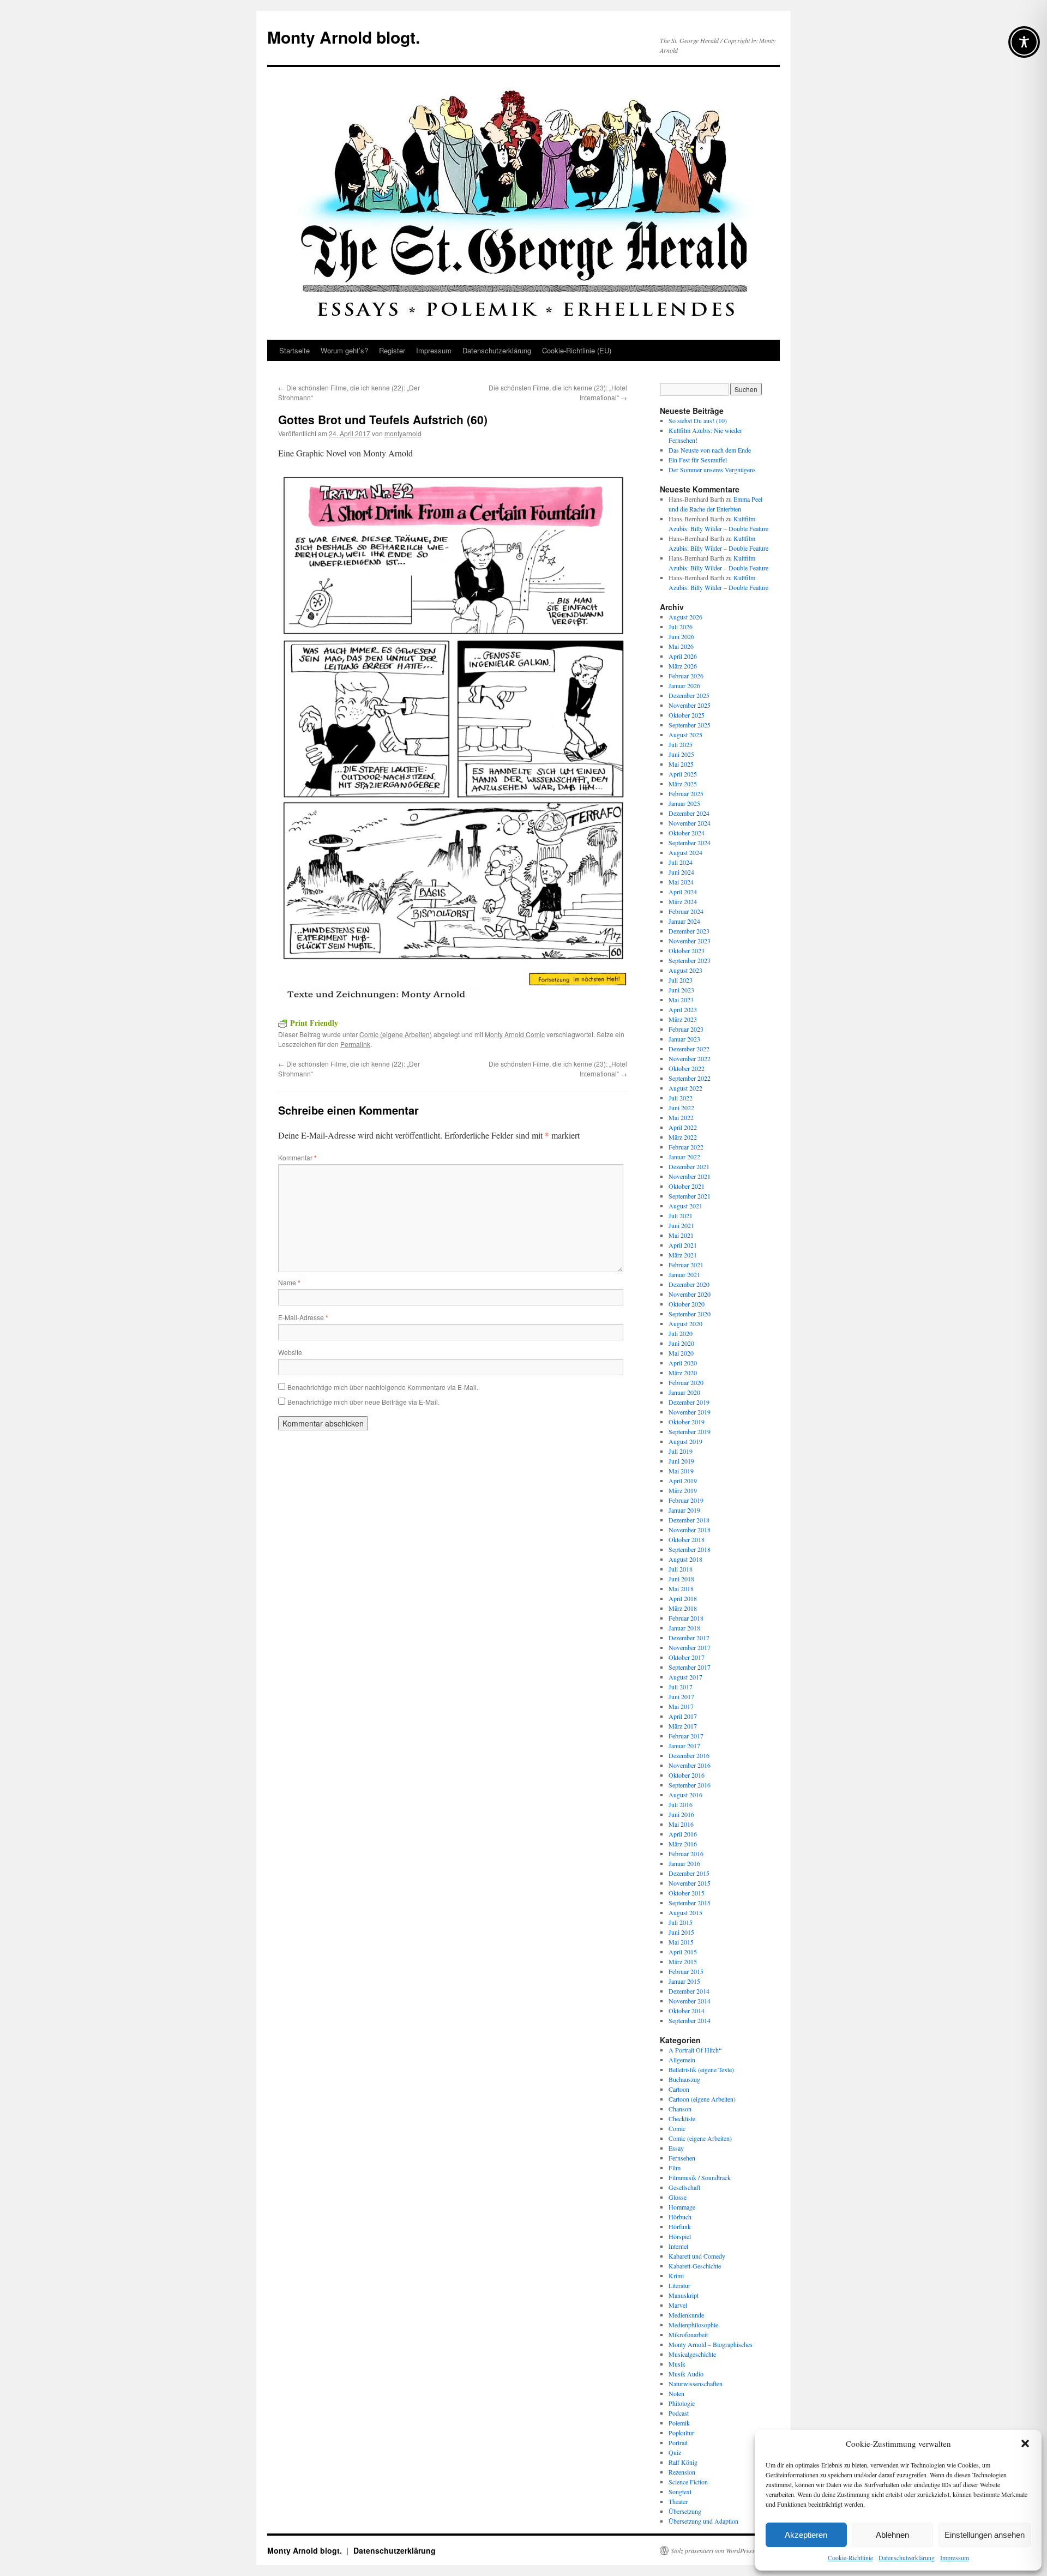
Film (675, 2168)
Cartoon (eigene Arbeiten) (702, 2099)
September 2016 (690, 1785)
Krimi (676, 2276)
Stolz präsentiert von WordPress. (714, 2550)
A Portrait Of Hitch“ (695, 2050)
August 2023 (685, 970)
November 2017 (690, 1647)
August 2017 (685, 1677)
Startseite (294, 350)
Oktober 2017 (687, 1657)
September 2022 (690, 1078)
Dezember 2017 (689, 1638)
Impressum (955, 2557)
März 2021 (683, 1255)
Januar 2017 (684, 1746)
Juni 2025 (681, 754)
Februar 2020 (686, 1382)
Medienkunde (686, 2315)
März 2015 (683, 1961)
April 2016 (683, 1834)
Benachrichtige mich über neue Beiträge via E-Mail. (363, 1402)
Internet (678, 2246)
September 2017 (690, 1667)
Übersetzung (685, 2511)
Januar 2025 (684, 803)
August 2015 (685, 1912)
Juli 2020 (681, 1333)
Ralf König (683, 2462)
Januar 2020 (684, 1392)
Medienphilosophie (693, 2325)
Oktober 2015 (687, 1893)
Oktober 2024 (687, 833)
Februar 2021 (686, 1265)
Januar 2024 (684, 921)
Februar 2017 (686, 1736)
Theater (678, 2501)
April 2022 (683, 1127)
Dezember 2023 (689, 931)
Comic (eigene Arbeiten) (396, 1034)
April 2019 (683, 1480)
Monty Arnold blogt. (344, 37)
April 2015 (683, 1952)
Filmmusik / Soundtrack (700, 2177)
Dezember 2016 (689, 1755)
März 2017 (683, 1726)
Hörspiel (680, 2236)
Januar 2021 (684, 1274)
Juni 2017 (681, 1696)
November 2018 (690, 1530)
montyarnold (403, 433)
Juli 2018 (681, 1569)
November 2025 (690, 705)
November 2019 (690, 1412)
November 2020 (690, 1294)
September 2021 (690, 1196)
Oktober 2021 (687, 1186)
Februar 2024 (686, 911)
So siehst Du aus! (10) (698, 420)
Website (290, 1352)
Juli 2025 (681, 744)
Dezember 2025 (689, 695)
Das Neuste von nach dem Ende (710, 450)
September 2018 (690, 1549)
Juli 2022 (681, 1098)
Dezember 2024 (689, 813)
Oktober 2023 (687, 950)
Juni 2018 (681, 1579)
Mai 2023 (681, 1000)
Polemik (679, 2423)
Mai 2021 (681, 1235)
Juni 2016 (681, 1814)
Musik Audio (686, 2374)
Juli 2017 (681, 1687)
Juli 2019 (681, 1451)
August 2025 (685, 735)
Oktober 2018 (687, 1539)
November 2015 (690, 1883)
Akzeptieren (806, 2535)
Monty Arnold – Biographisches (711, 2344)
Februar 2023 (686, 1029)
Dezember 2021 (689, 1166)
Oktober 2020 (687, 1304)
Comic (677, 2128)
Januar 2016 (684, 1863)
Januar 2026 (684, 685)
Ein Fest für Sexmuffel (698, 460)
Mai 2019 (681, 1471)
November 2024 (690, 823)
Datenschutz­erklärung (907, 2557)
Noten (676, 2393)
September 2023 (690, 960)
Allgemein (682, 2060)
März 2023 (683, 1019)
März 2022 (683, 1137)
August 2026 (685, 617)
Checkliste (682, 2118)
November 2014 (690, 2001)
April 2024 (683, 892)
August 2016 (685, 1795)
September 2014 (690, 2020)
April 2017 (683, 1716)
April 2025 (683, 774)
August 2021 (685, 1206)
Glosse (678, 2197)
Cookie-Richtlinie (850, 2557)
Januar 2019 (684, 1510)
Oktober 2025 (687, 715)
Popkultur (681, 2433)
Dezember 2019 (689, 1402)
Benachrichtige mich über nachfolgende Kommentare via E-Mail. (383, 1387)
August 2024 (685, 852)
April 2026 (683, 656)
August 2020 (685, 1323)
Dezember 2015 (689, 1873)
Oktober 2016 (687, 1775)
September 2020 (690, 1314)
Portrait (678, 2442)
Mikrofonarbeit (688, 2334)
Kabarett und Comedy (697, 2256)
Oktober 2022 (687, 1068)
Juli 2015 (681, 1922)
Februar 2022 (686, 1147)
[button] (1025, 2443)
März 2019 (683, 1490)
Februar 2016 (686, 1853)
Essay (676, 2148)
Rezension (682, 2472)
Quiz (675, 2452)
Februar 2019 (686, 1500)
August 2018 (685, 1559)
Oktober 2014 (687, 2011)
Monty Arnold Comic (515, 1034)
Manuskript (684, 2295)
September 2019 (690, 1431)
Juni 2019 (681, 1461)
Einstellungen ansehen (985, 2535)
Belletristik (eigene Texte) (701, 2069)
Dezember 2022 (689, 1049)
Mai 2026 (681, 646)
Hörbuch (680, 2217)
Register (392, 350)
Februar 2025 (686, 793)
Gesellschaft (684, 2187)
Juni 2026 (681, 636)
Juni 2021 (681, 1225)
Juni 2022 (681, 1108)
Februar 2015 (686, 1971)
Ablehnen (892, 2535)
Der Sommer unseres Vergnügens (712, 470)
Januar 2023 (684, 1039)
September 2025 (690, 725)
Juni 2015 (681, 1932)
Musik (677, 2364)
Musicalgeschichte (692, 2354)
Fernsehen (682, 2158)
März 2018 (683, 1608)
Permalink (355, 1044)
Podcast (679, 2413)
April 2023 (683, 1009)
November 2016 (690, 1765)
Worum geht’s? (344, 350)
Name (289, 1282)
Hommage (682, 2207)
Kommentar (297, 1157)
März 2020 (683, 1373)
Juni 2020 (681, 1343)
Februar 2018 (686, 1618)
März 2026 (683, 666)
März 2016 (683, 1844)
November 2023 (690, 941)
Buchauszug (684, 2079)
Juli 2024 (681, 862)
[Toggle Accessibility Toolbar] (1024, 42)
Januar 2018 (684, 1628)
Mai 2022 (681, 1117)
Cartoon (679, 2089)
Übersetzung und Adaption (703, 2521)
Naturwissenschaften (696, 2384)
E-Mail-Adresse (303, 1317)
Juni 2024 (681, 872)
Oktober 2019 (687, 1422)
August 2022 (685, 1088)
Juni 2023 (681, 990)
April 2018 (683, 1598)
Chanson (680, 2109)
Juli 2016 (681, 1804)
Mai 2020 (681, 1353)
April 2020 (683, 1363)
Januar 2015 (684, 1981)
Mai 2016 (681, 1824)
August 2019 (685, 1441)
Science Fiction (688, 2482)
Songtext (680, 2491)
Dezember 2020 (689, 1284)
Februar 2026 (686, 676)
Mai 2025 (681, 764)
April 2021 (683, 1245)
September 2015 (690, 1903)
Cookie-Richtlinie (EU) (577, 350)
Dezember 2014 (689, 1991)
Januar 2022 (684, 1157)
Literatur (679, 2285)
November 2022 (690, 1058)
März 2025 (683, 784)
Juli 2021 (681, 1215)
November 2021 (690, 1176)
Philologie (682, 2403)
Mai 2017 (681, 1706)
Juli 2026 (681, 627)
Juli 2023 (681, 980)
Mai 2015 (681, 1942)
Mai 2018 (681, 1588)
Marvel (678, 2305)
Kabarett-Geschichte (695, 2266)
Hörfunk (680, 2226)
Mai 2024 (681, 882)
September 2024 (690, 842)
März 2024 (683, 901)
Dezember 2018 (689, 1520)
